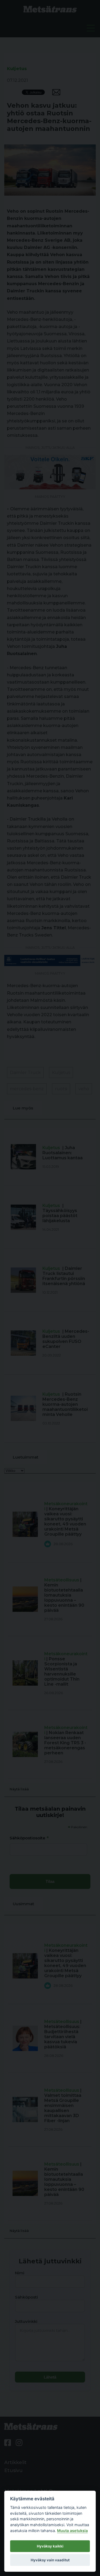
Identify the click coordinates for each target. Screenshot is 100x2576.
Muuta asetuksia (72, 2531)
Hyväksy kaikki (50, 2546)
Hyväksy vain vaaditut (50, 2560)
